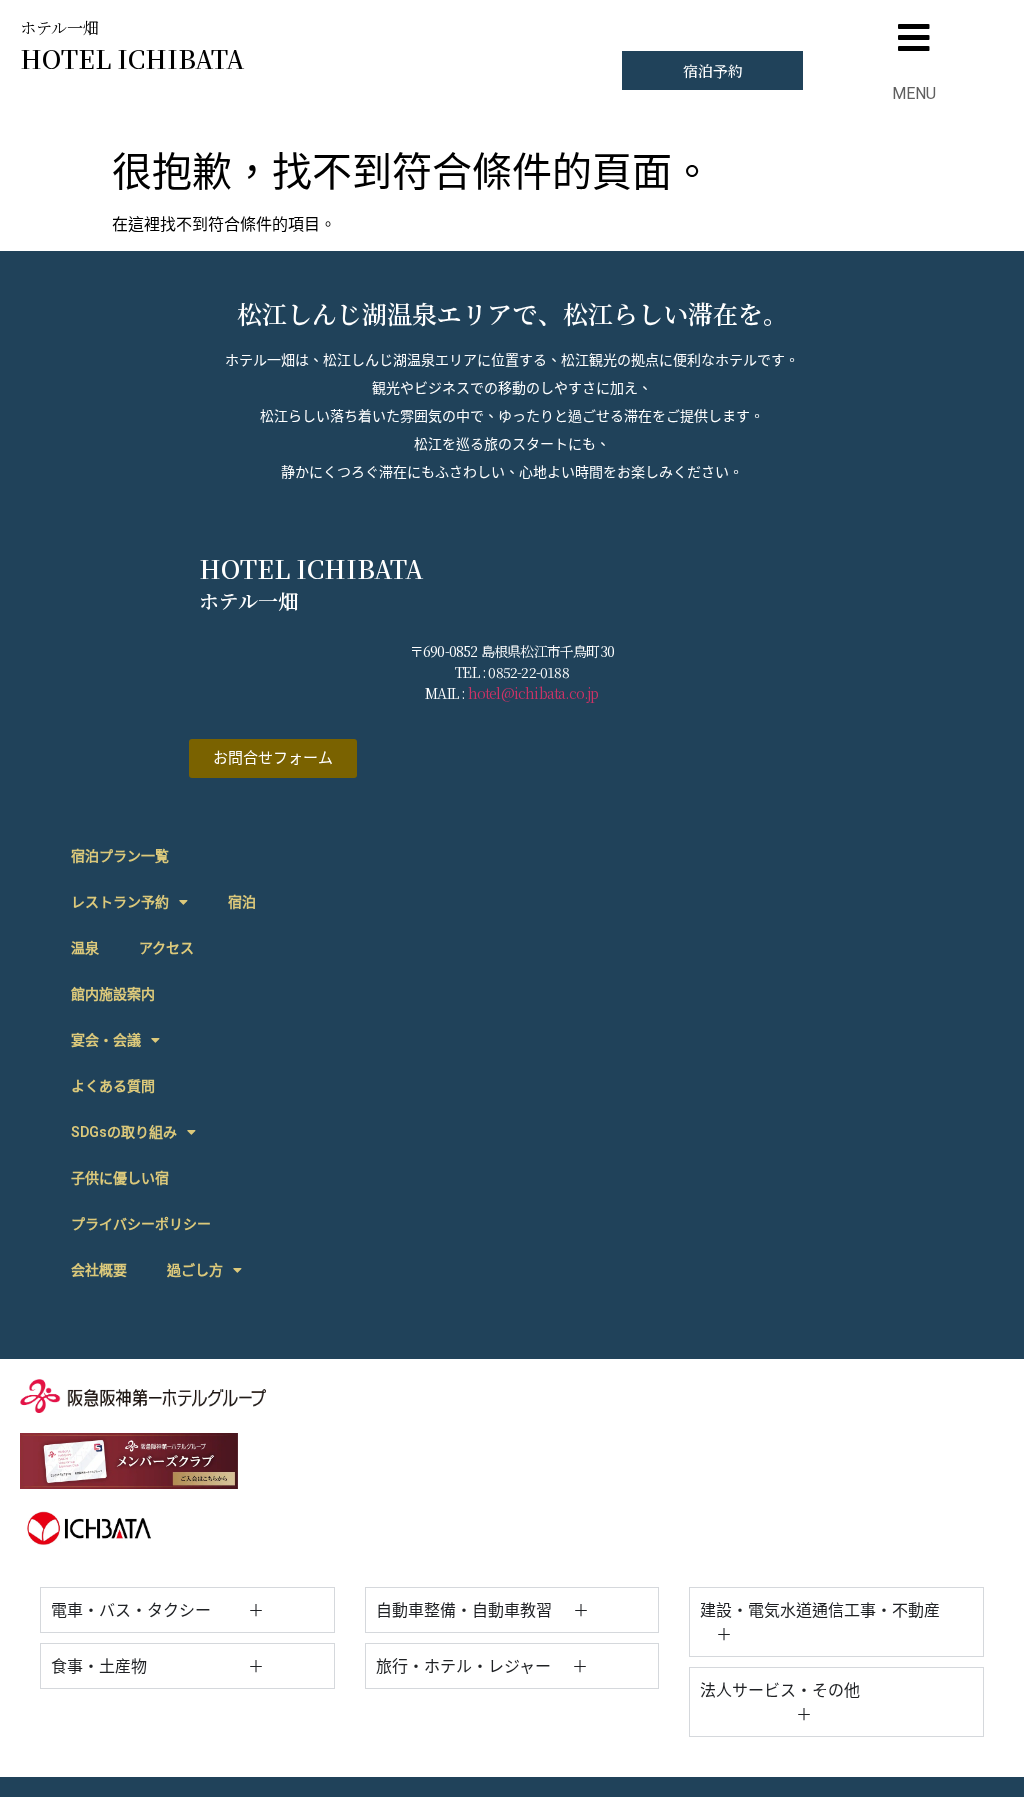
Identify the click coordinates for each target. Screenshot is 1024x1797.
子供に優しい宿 (120, 1178)
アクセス (166, 948)
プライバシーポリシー (141, 1224)
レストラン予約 (120, 902)
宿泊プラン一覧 (120, 856)
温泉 (85, 948)
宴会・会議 (106, 1040)
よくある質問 (113, 1086)
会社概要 (99, 1270)
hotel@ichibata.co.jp (533, 693)
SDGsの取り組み (124, 1132)
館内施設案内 (113, 994)
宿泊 (242, 902)
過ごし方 (195, 1270)
